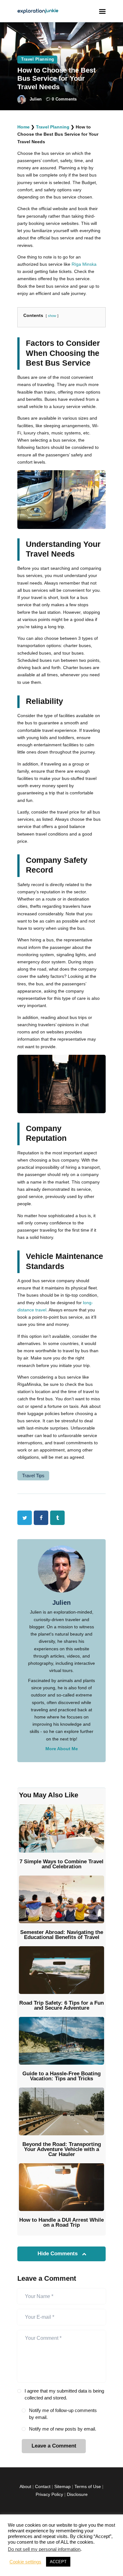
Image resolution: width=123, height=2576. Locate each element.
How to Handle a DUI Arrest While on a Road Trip (61, 2223)
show (52, 316)
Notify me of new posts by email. (63, 2429)
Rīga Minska (84, 264)
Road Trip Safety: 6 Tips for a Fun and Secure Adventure (61, 2006)
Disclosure (77, 2494)
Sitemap (62, 2486)
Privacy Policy (49, 2494)
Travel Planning (38, 59)
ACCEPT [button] (58, 2562)
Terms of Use (88, 2486)
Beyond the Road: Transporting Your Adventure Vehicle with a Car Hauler (62, 2149)
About (25, 2486)
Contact (43, 2486)
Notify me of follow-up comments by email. (63, 2414)
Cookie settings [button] (25, 2562)
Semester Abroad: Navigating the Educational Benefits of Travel (62, 1935)
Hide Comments (58, 2254)
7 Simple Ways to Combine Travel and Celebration (61, 1864)
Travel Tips (33, 1476)
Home (23, 127)
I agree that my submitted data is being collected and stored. (64, 2394)
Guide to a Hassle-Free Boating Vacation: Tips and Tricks (61, 2076)
